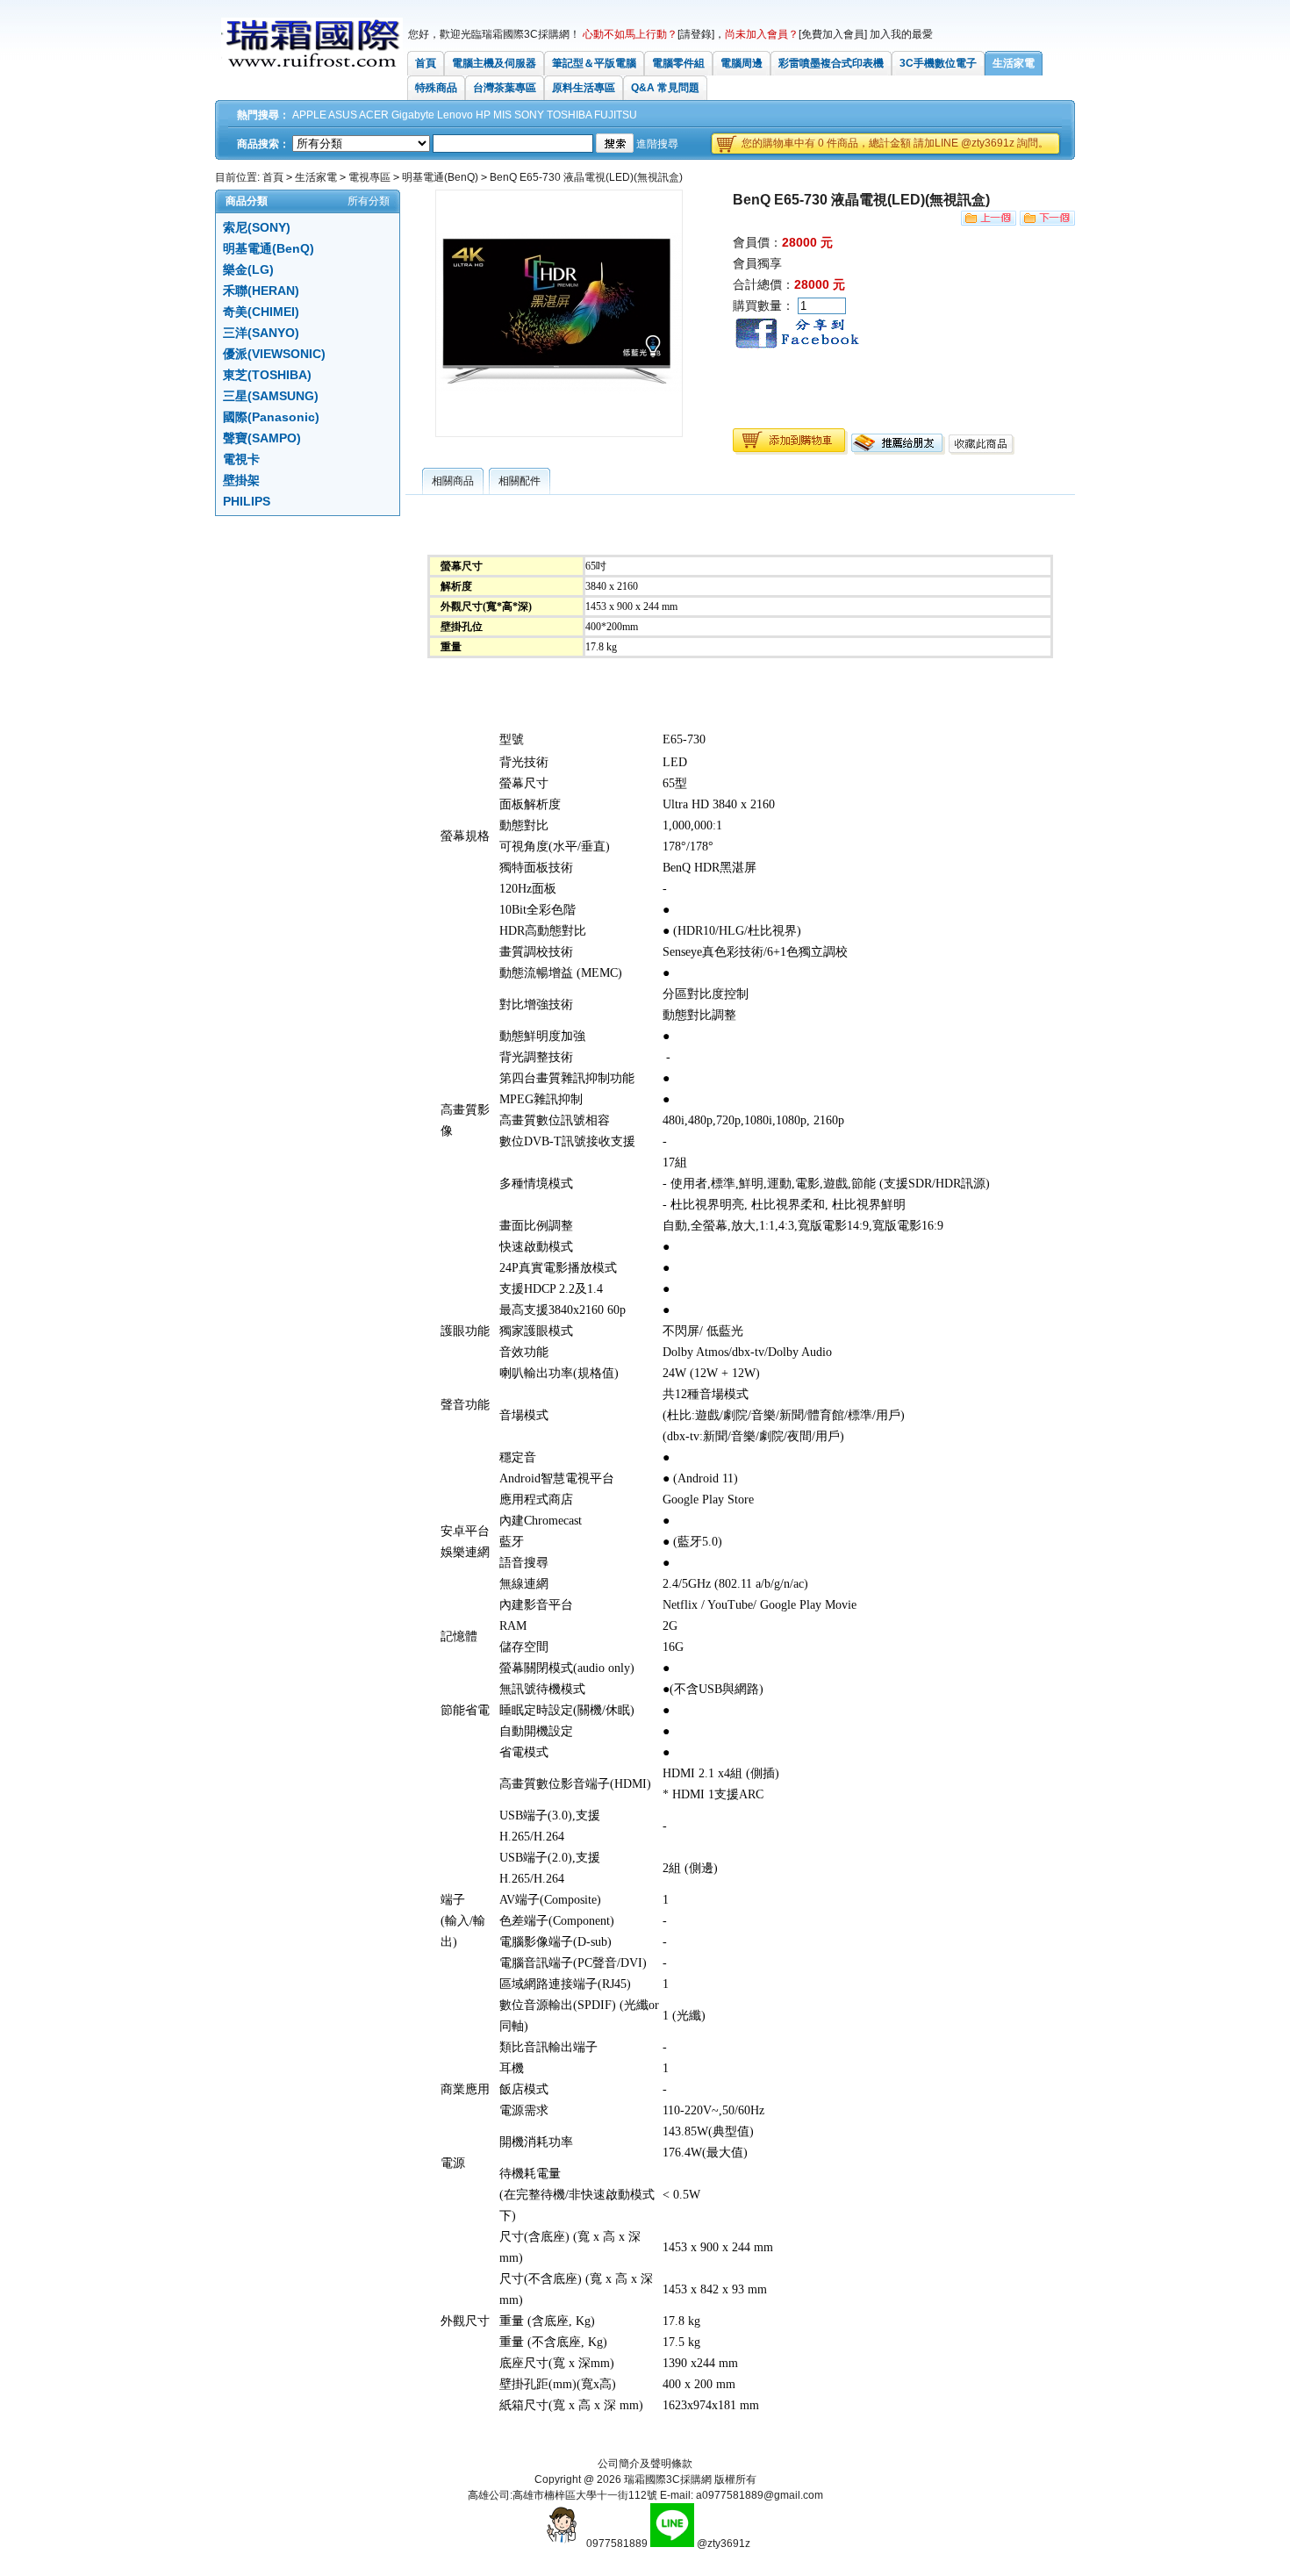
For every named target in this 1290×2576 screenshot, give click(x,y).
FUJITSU (616, 115)
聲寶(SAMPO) (262, 438)
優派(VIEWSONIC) (274, 354)
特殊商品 (436, 88)
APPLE (309, 115)
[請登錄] (696, 34)
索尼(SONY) (257, 227)
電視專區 (369, 177)
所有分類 (369, 201)
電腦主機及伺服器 (494, 63)
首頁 (426, 63)
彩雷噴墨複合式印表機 (831, 63)
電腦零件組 (678, 63)
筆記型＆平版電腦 (594, 63)
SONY (529, 115)
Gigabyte (413, 115)
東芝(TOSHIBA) (267, 375)
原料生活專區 (584, 88)
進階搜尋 (657, 144)
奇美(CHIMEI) (261, 312)
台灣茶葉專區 (505, 88)
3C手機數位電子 (938, 63)
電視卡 (241, 459)
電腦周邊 (742, 63)
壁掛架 (241, 480)
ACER (374, 115)
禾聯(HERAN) (261, 291)
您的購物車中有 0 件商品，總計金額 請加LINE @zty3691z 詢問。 (895, 143)
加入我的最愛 (901, 34)
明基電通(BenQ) (440, 177)
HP (483, 115)
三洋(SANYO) (261, 333)
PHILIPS (247, 501)
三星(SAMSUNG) (271, 396)
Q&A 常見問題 (665, 88)
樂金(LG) (248, 269)
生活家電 (1014, 63)
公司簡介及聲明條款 (645, 2464)
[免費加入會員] (833, 34)
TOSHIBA (569, 115)
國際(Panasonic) (271, 417)
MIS (502, 115)
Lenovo (455, 115)
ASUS (343, 115)
